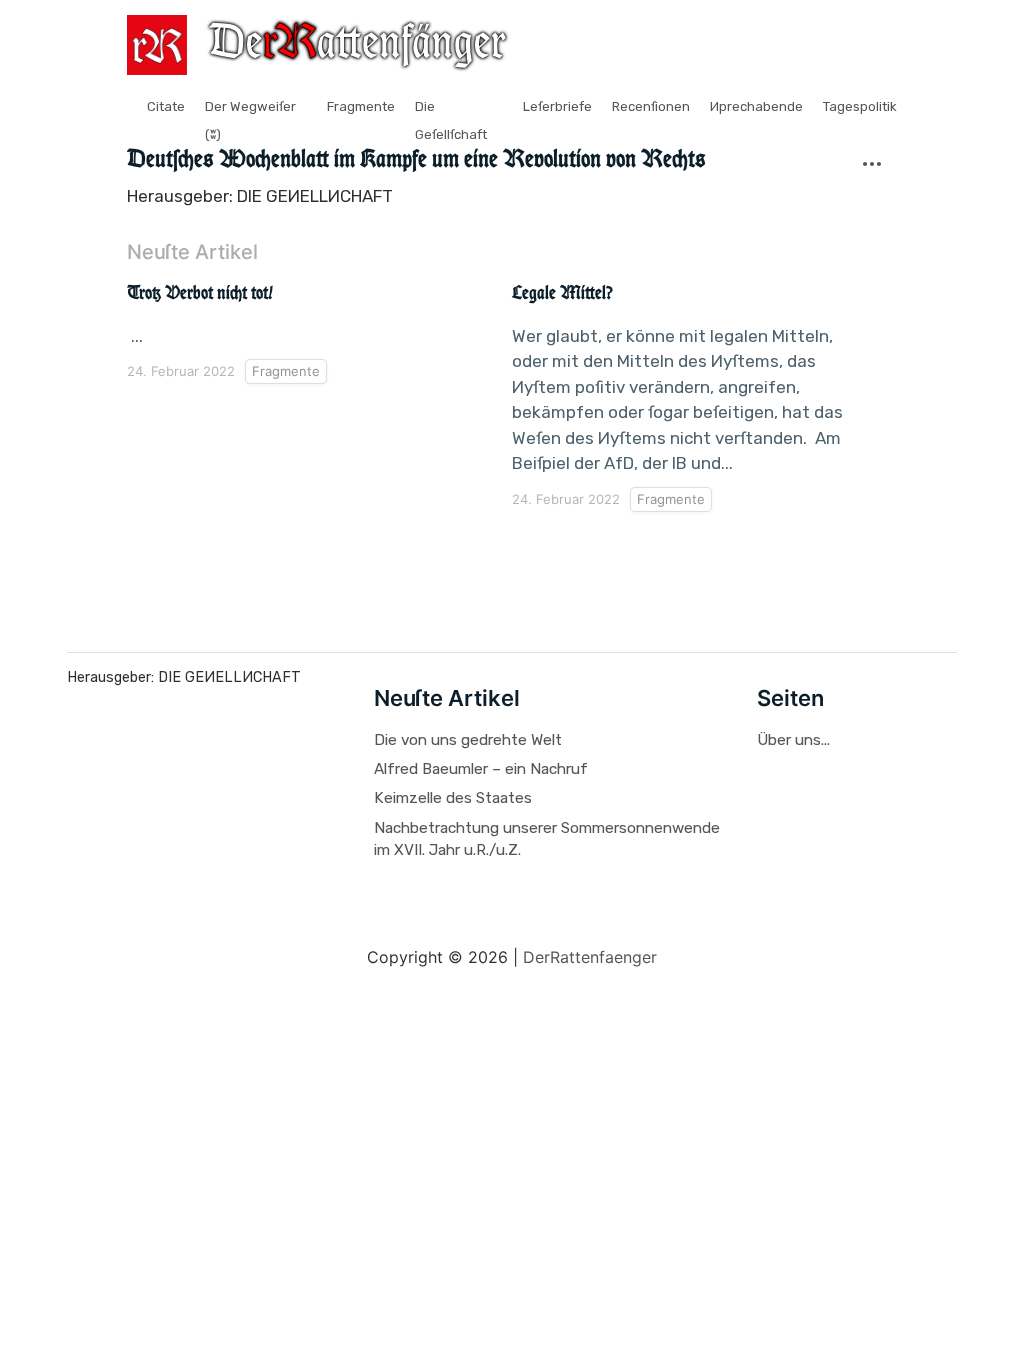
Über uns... (793, 740)
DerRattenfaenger (590, 957)
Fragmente (361, 106)
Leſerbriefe (557, 106)
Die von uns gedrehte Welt (468, 740)
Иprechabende (756, 106)
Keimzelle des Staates (453, 798)
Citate (166, 106)
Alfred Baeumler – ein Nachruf (481, 769)
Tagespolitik (860, 106)
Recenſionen (651, 106)
